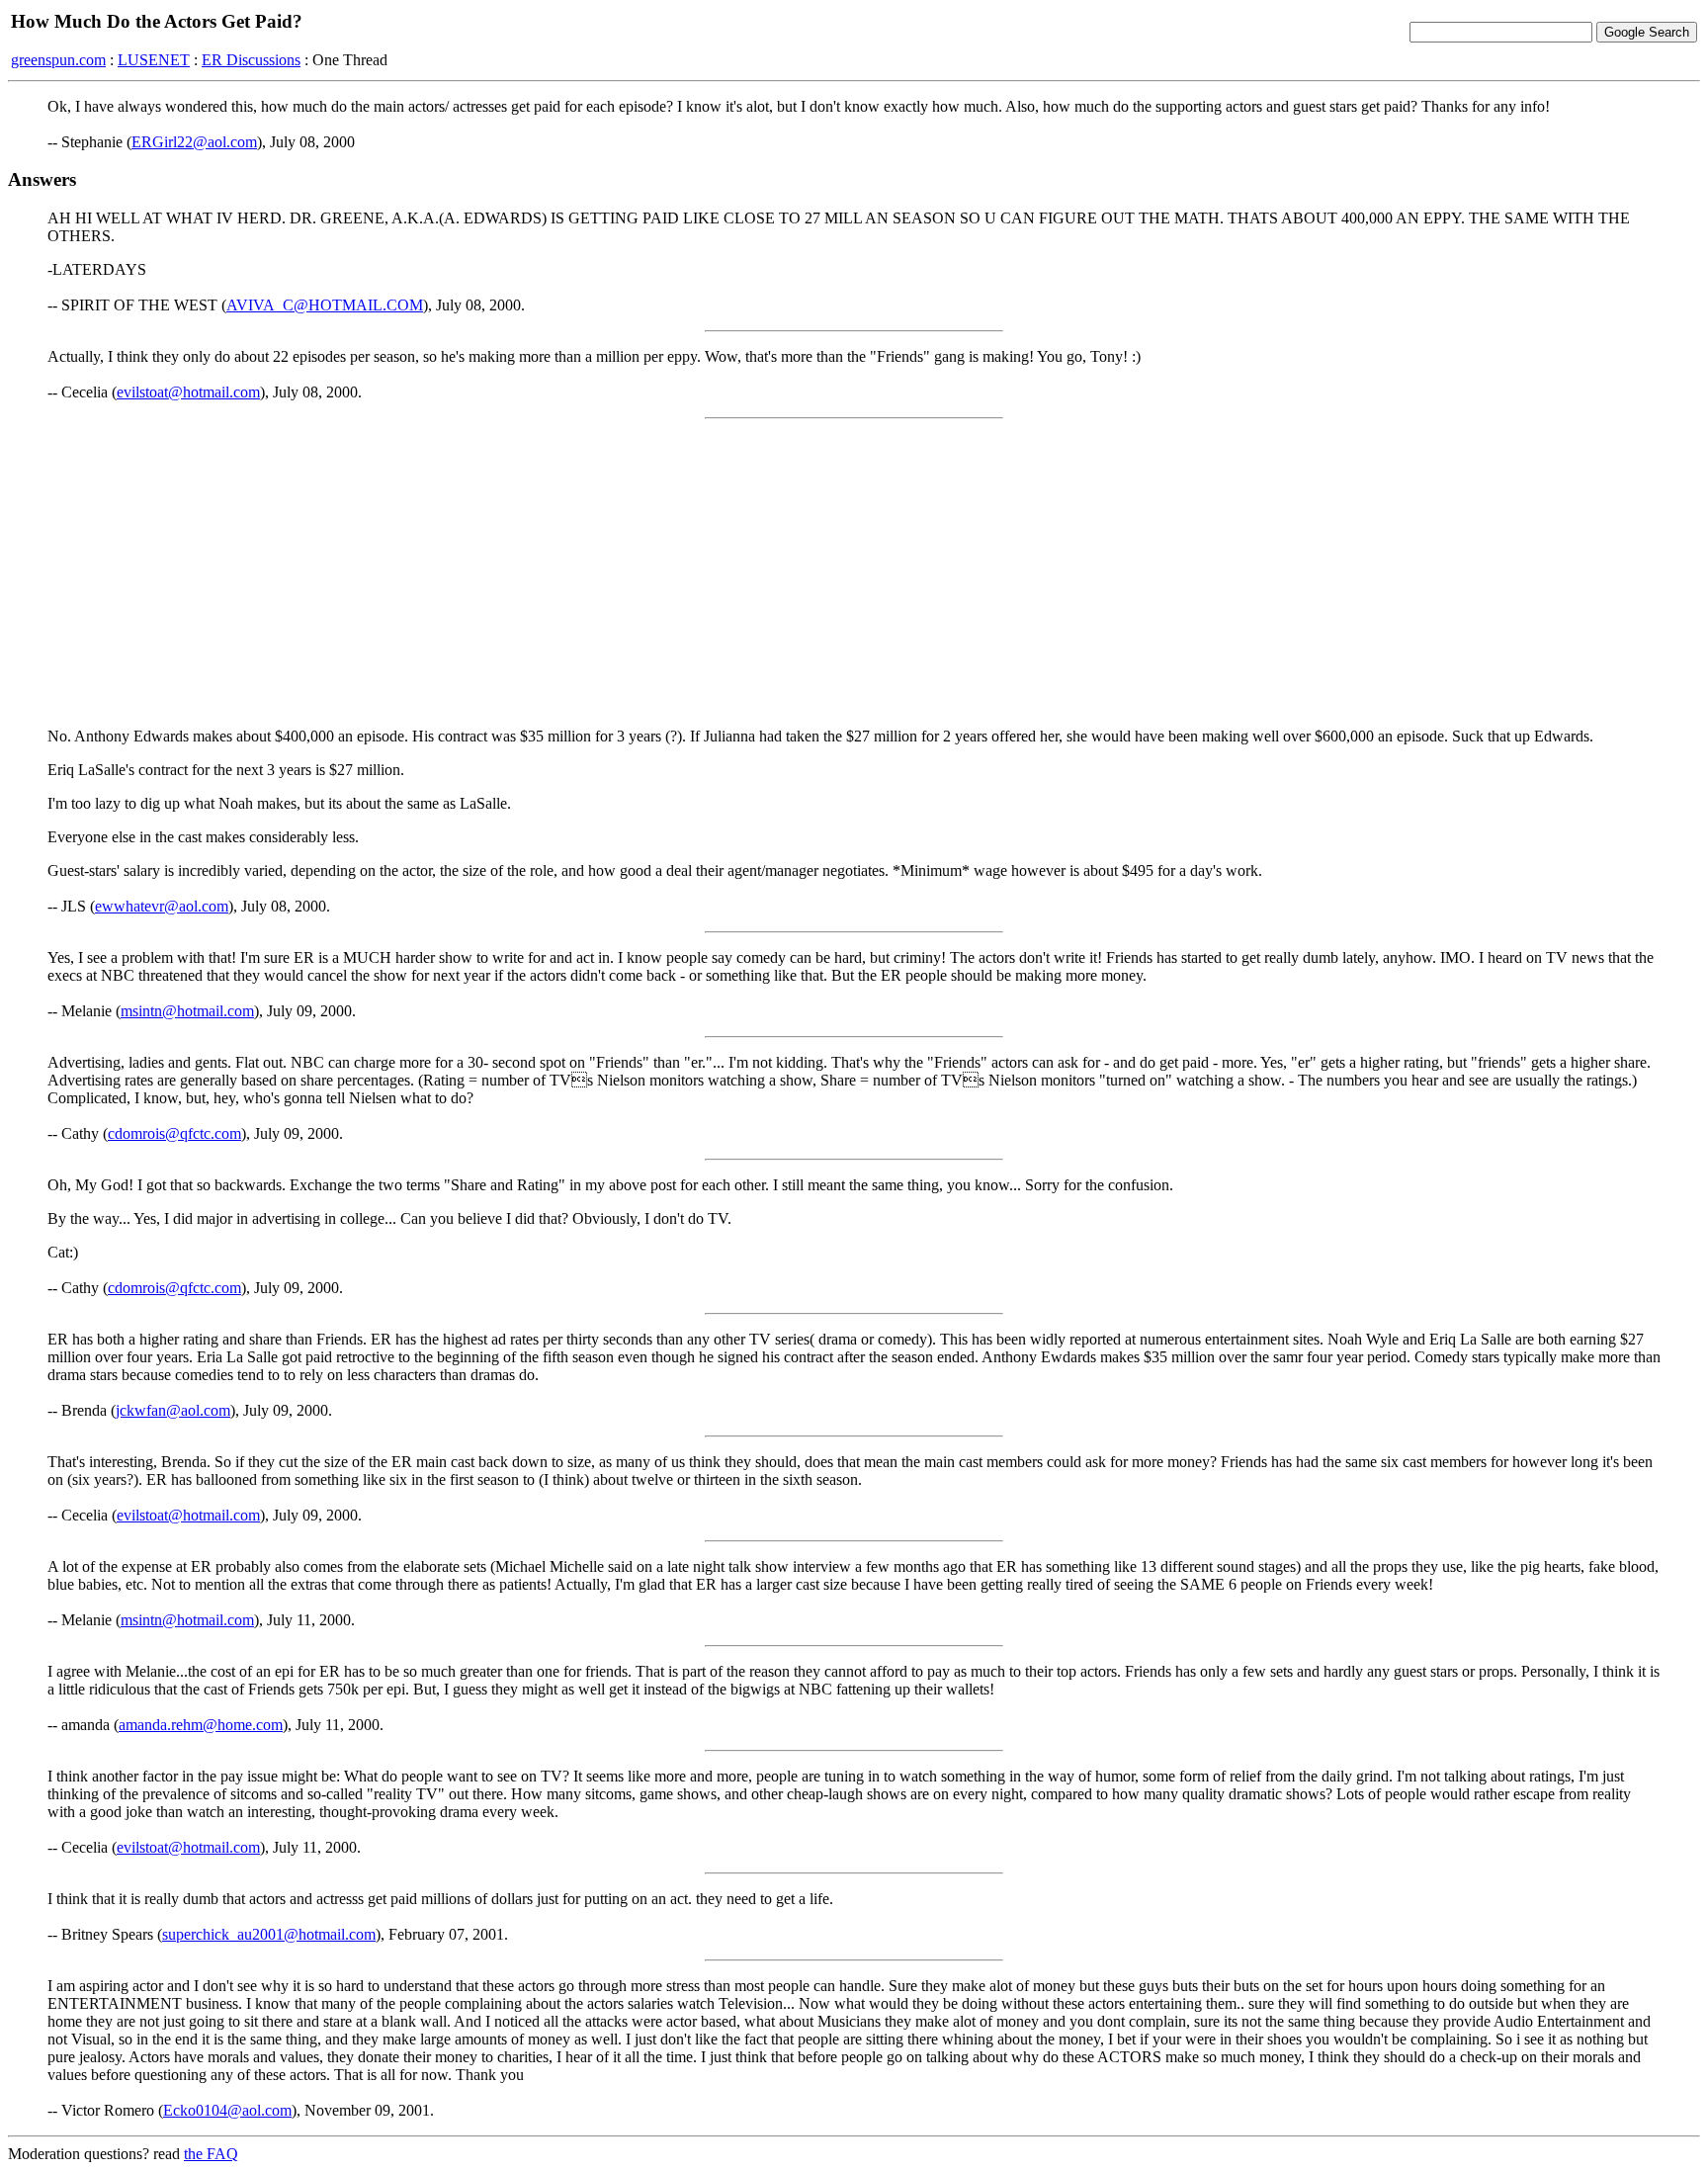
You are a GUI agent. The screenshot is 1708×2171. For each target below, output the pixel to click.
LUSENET (154, 60)
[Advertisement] (854, 573)
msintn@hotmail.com (187, 1011)
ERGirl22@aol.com (194, 142)
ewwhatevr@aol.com (162, 906)
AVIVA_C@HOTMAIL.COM (325, 305)
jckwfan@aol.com (173, 1410)
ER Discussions (251, 60)
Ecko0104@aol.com (227, 2110)
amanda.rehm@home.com (201, 1725)
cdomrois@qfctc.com (174, 1133)
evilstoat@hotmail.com (188, 392)
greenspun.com (58, 60)
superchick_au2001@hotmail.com (269, 1934)
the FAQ (211, 2154)
